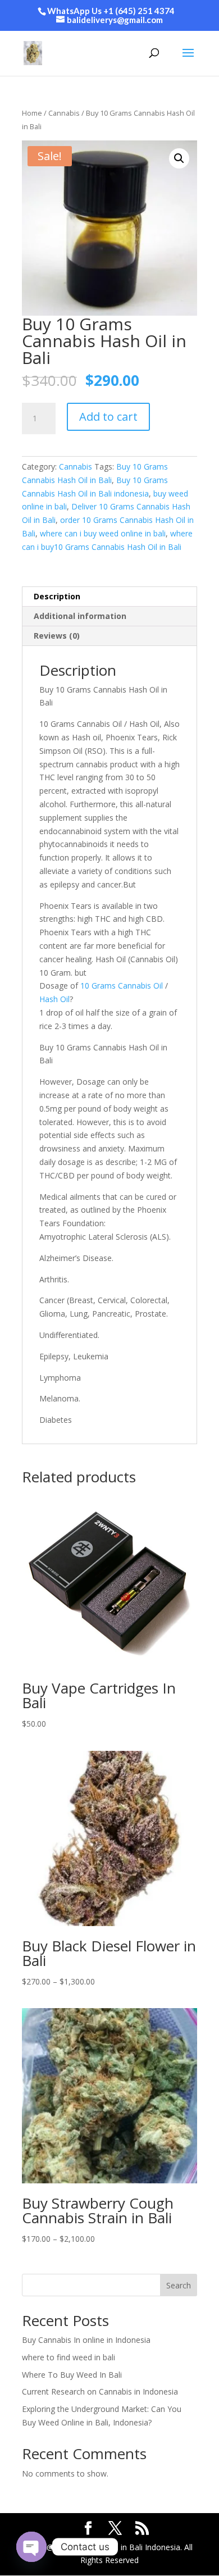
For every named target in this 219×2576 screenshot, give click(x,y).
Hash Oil (54, 999)
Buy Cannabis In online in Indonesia (86, 2340)
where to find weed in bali (69, 2357)
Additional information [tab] (80, 616)
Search (179, 2285)
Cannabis (64, 113)
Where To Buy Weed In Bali (72, 2375)
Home (32, 113)
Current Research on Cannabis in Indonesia (100, 2391)
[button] (179, 158)
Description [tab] (57, 596)
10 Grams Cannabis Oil (122, 986)
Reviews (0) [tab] (57, 636)
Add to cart (108, 417)
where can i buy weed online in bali (103, 533)
